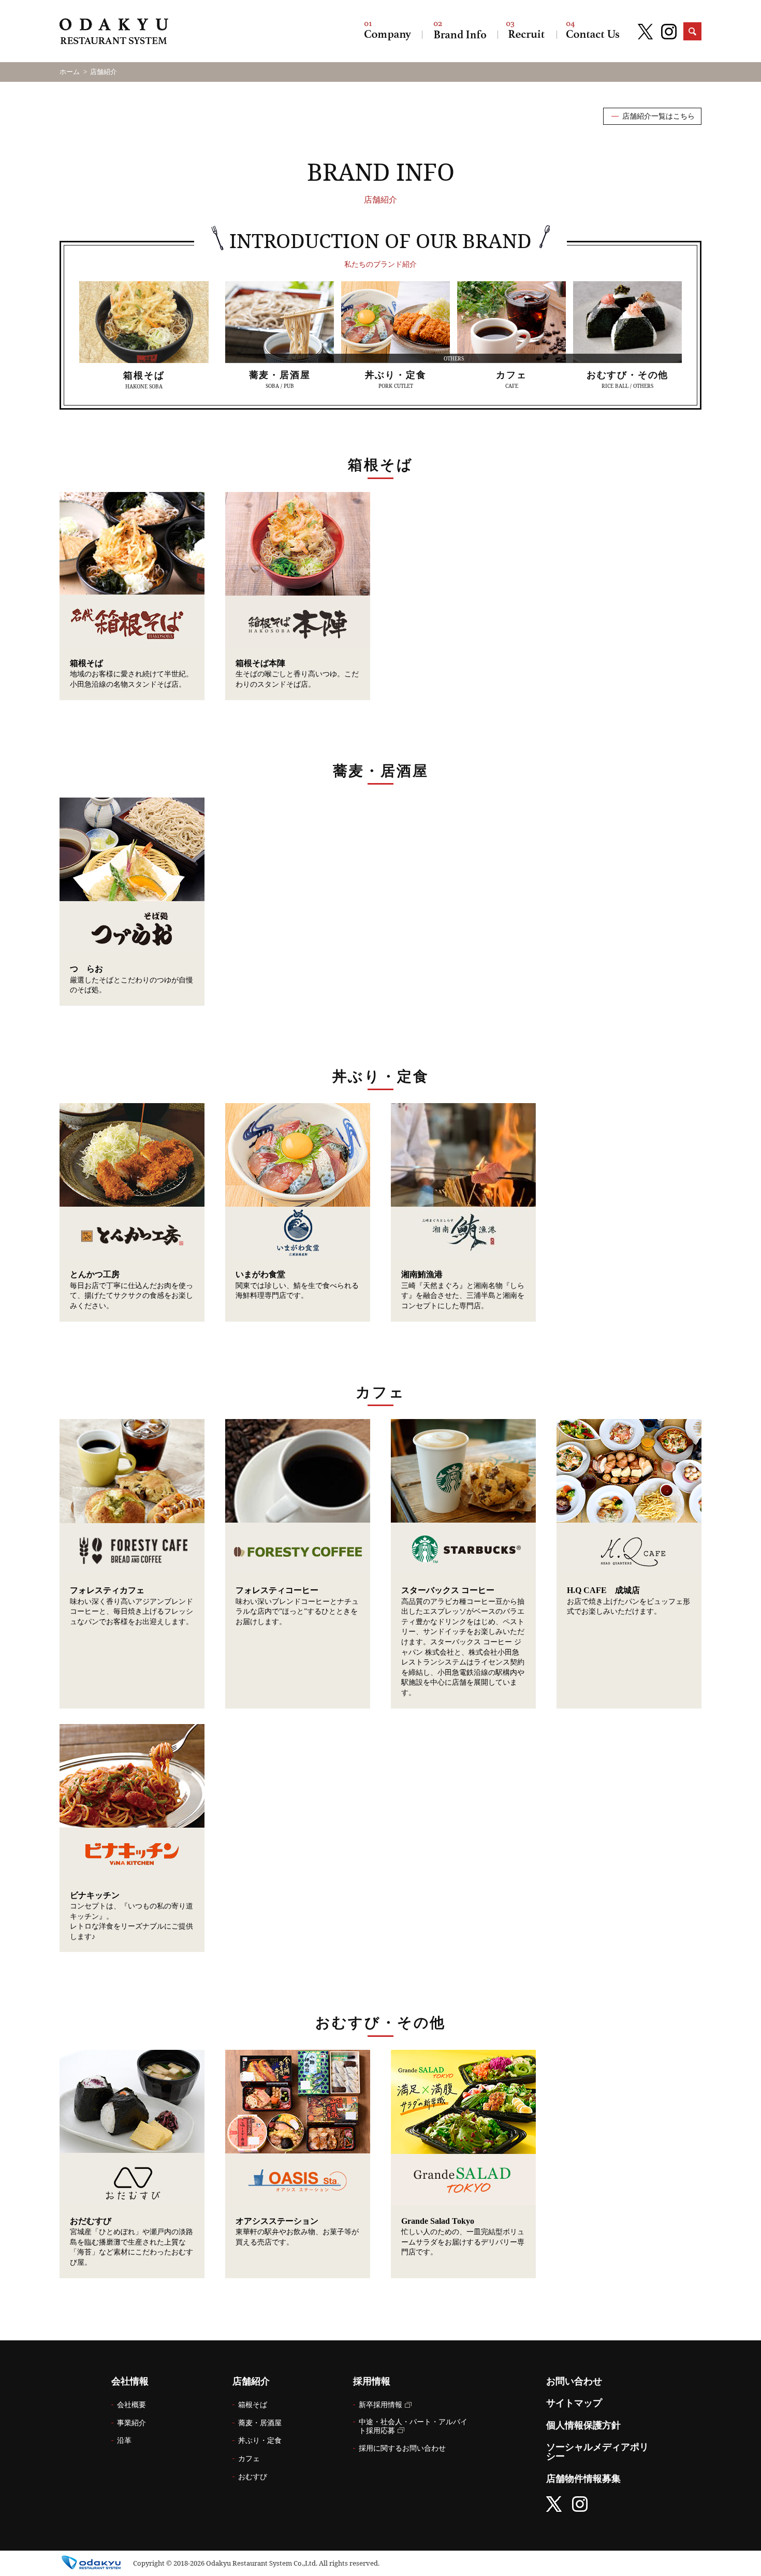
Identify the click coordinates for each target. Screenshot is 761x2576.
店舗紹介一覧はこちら (658, 116)
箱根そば (253, 2405)
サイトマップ (574, 2403)
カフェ (249, 2459)
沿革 (124, 2441)
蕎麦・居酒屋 (260, 2423)
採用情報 (527, 31)
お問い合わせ (593, 31)
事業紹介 (131, 2423)
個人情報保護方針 (583, 2425)
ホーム (70, 72)
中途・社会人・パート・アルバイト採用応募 (413, 2426)
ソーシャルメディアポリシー (597, 2452)
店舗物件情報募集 (583, 2479)
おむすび (253, 2477)
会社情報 (388, 31)
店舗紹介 (460, 31)
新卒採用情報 (380, 2405)
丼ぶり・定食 (260, 2441)
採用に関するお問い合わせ (402, 2448)
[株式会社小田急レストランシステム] (114, 33)
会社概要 (131, 2405)
